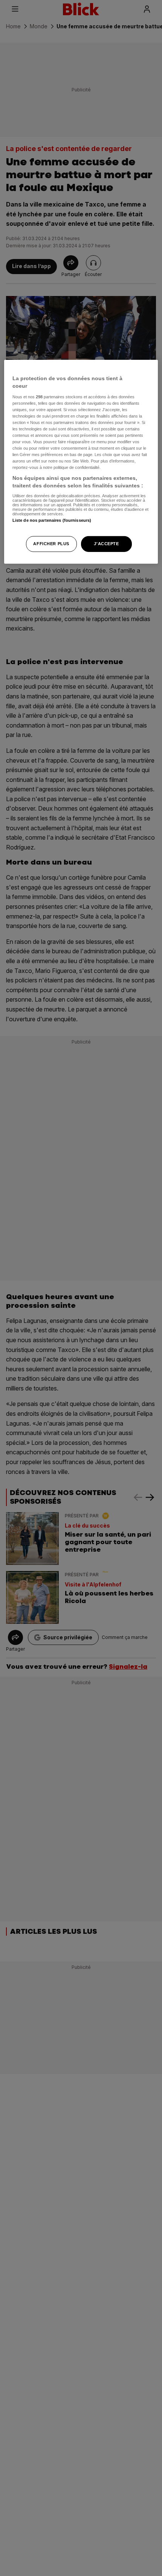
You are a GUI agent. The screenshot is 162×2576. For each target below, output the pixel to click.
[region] (81, 462)
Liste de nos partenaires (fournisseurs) (52, 520)
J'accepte (106, 544)
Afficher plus (51, 544)
